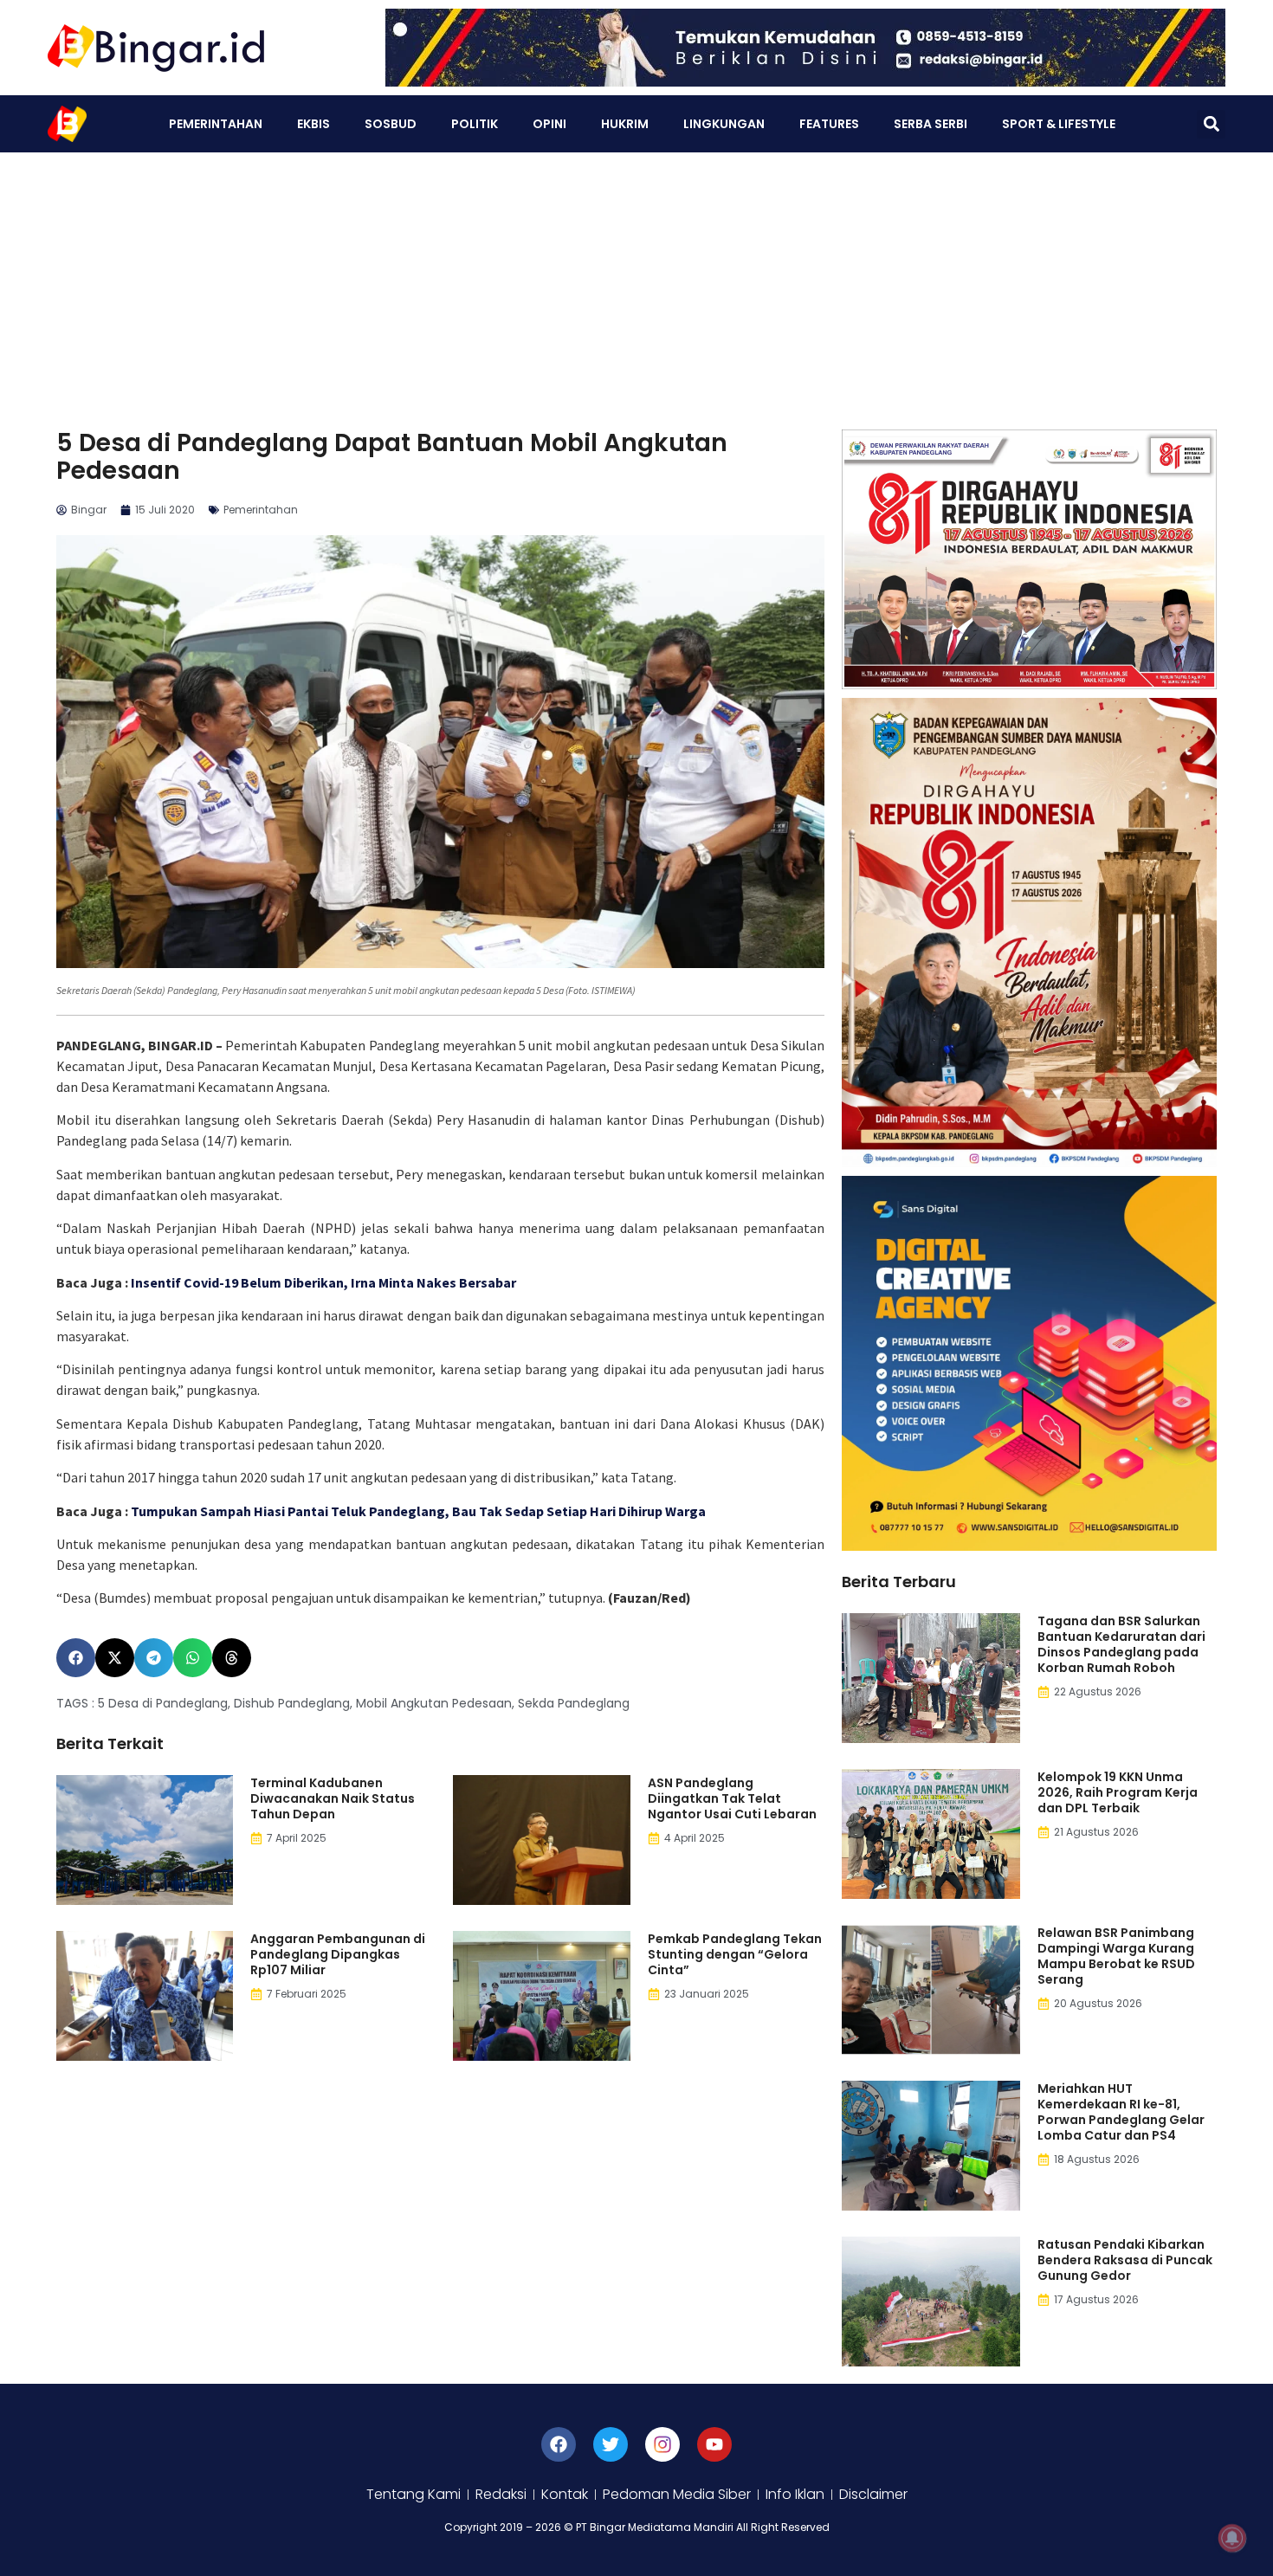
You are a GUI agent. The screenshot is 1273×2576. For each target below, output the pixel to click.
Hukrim (625, 124)
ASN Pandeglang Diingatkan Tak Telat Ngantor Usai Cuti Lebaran (732, 1798)
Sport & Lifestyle (1059, 124)
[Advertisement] (636, 282)
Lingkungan (724, 124)
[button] (1211, 124)
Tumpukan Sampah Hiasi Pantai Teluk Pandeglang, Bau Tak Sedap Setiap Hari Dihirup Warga (418, 1511)
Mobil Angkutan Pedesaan (434, 1703)
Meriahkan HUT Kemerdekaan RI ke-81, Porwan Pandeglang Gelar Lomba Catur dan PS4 (1121, 2112)
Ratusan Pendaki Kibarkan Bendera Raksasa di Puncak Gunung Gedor (1125, 2260)
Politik (475, 124)
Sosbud (391, 124)
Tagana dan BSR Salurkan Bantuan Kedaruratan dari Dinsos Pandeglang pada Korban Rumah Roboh (1121, 1644)
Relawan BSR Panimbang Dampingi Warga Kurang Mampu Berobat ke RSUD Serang (1116, 1956)
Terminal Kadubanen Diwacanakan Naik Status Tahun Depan (333, 1798)
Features (829, 124)
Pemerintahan (216, 124)
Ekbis (313, 124)
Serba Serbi (931, 124)
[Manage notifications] (1232, 2538)
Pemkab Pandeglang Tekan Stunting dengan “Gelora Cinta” (735, 1954)
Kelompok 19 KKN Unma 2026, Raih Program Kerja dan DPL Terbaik (1118, 1792)
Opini (549, 124)
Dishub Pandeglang (292, 1703)
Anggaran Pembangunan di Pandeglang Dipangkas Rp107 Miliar (338, 1954)
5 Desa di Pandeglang (163, 1703)
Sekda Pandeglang (574, 1703)
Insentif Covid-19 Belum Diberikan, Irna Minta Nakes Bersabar (323, 1282)
